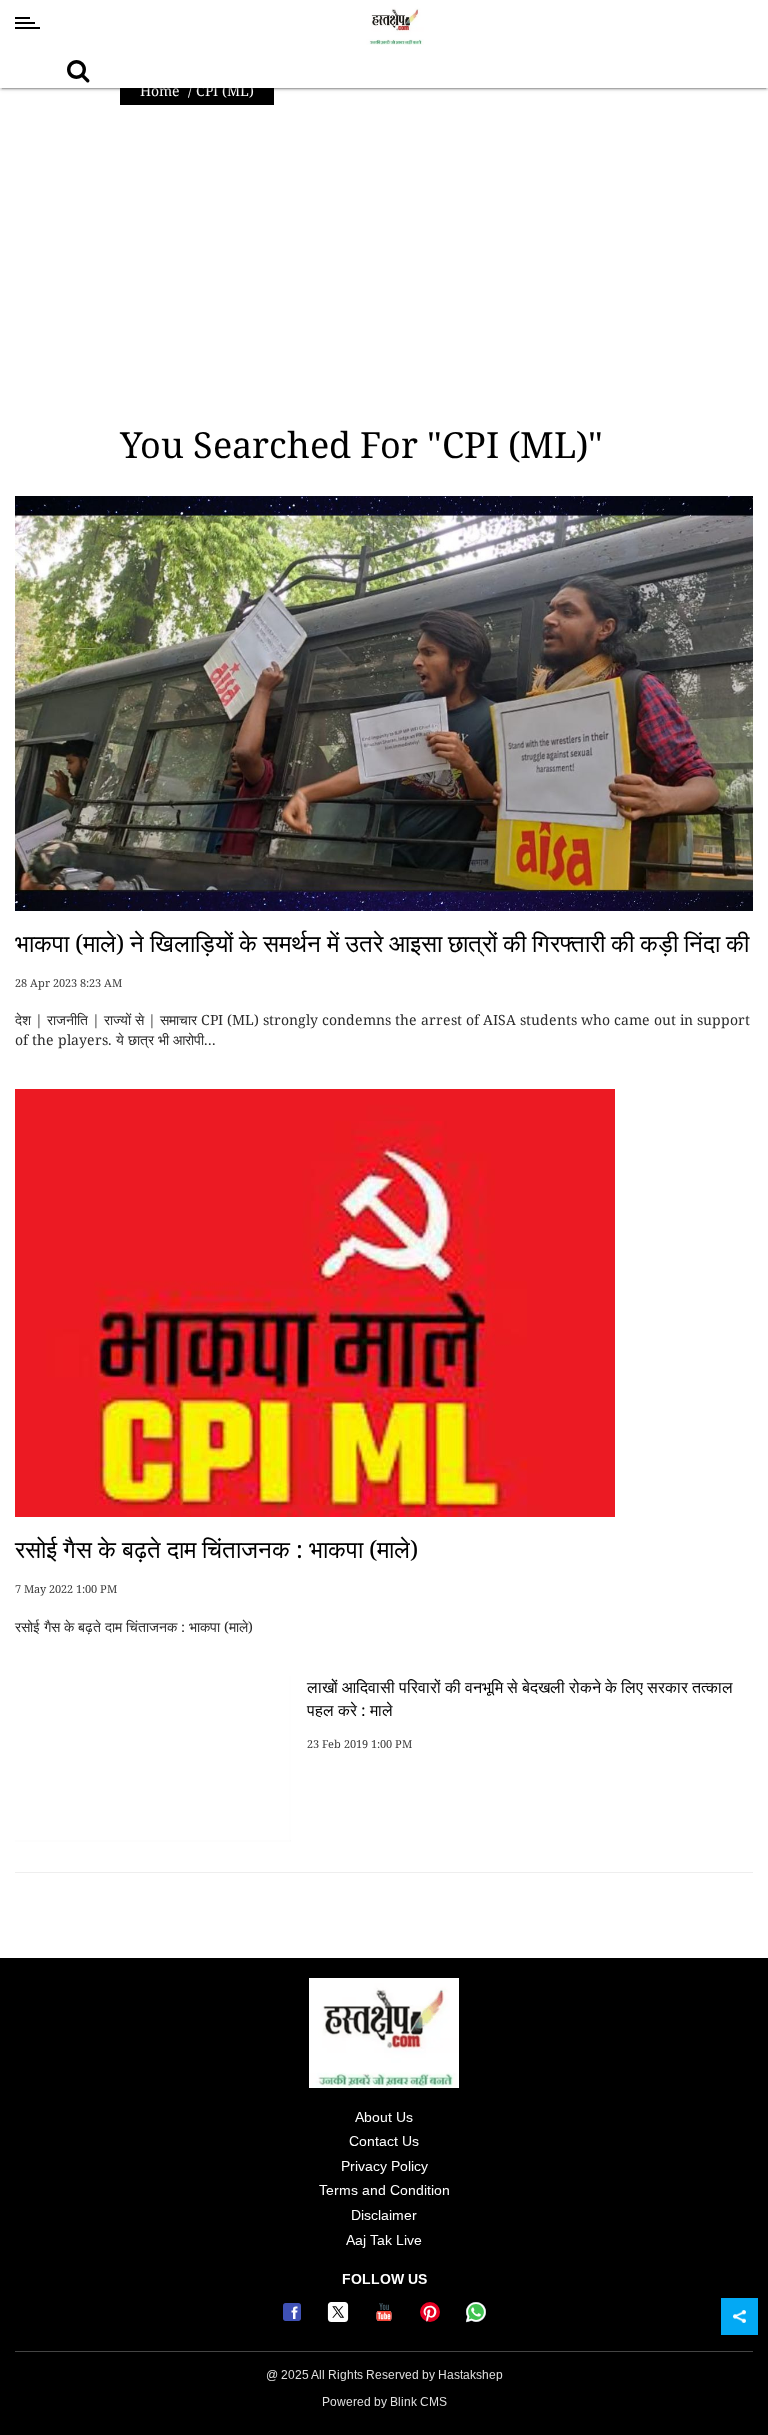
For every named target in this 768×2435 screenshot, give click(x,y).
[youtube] (387, 2317)
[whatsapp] (476, 2317)
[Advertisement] (384, 265)
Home (160, 90)
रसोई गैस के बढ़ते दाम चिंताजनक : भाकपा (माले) (216, 1548)
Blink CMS (418, 2402)
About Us (384, 2117)
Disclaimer (384, 2215)
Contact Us (384, 2141)
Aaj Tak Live (384, 2240)
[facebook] (295, 2317)
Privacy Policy (384, 2166)
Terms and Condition (384, 2190)
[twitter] (341, 2317)
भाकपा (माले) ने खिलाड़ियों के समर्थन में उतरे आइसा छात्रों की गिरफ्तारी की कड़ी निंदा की (382, 942)
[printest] (433, 2317)
